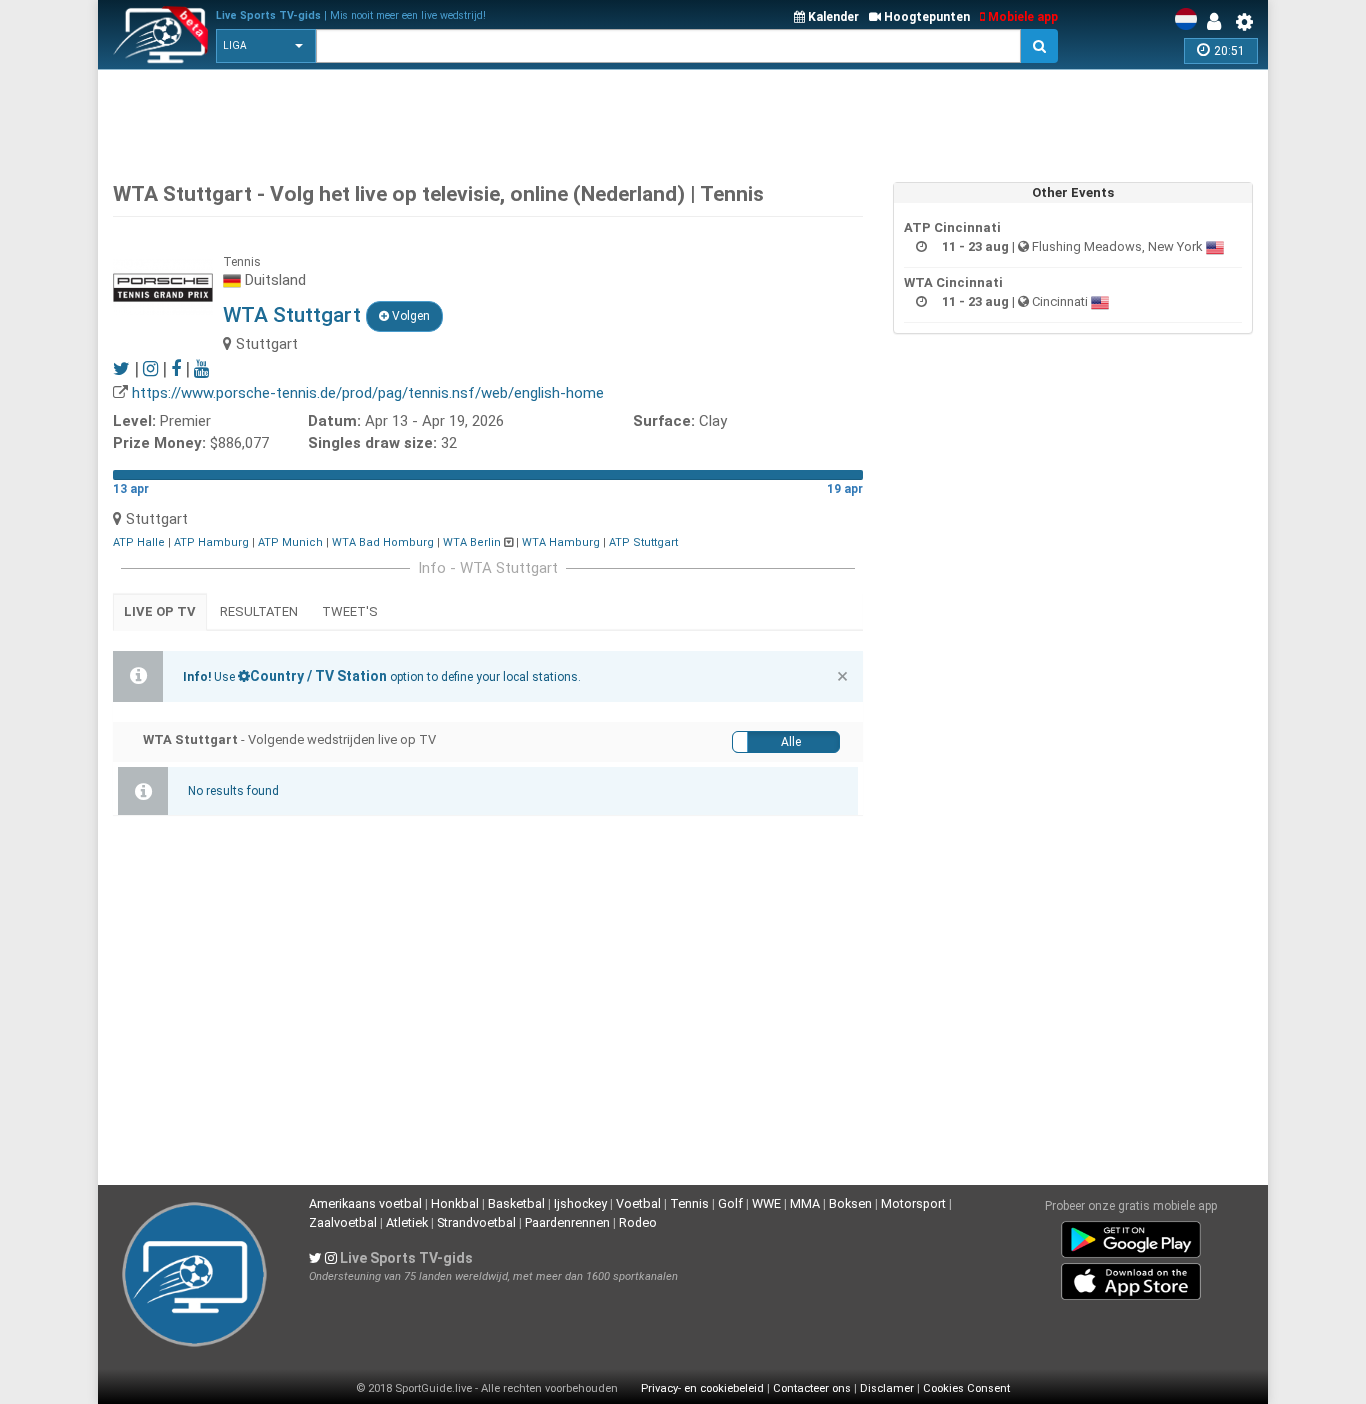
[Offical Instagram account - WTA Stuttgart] (150, 368)
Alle (791, 742)
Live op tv (160, 611)
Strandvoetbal (476, 1222)
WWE (766, 1203)
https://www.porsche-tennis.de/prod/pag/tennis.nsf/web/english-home (368, 393)
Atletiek (407, 1222)
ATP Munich (290, 542)
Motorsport (913, 1203)
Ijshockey (580, 1203)
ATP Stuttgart (643, 542)
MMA (805, 1203)
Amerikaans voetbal (365, 1203)
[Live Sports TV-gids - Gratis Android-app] (1131, 1236)
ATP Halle (139, 542)
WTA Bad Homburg (383, 542)
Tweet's (350, 611)
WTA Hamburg (561, 542)
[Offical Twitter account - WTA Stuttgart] (121, 368)
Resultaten (259, 611)
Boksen (850, 1203)
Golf (730, 1203)
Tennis (689, 1203)
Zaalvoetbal (343, 1222)
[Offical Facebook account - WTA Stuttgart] (176, 368)
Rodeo (638, 1222)
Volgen (409, 316)
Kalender (832, 17)
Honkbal (455, 1203)
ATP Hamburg (211, 542)
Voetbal (638, 1203)
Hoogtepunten (925, 17)
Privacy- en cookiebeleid (702, 1388)
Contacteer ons (812, 1388)
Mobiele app (1021, 17)
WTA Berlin (472, 542)
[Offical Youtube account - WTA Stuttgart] (201, 368)
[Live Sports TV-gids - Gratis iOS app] (1131, 1278)
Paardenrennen (567, 1222)
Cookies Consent (966, 1388)
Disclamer (887, 1388)
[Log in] (1219, 22)
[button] (266, 46)
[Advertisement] (683, 120)
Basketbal (516, 1203)
